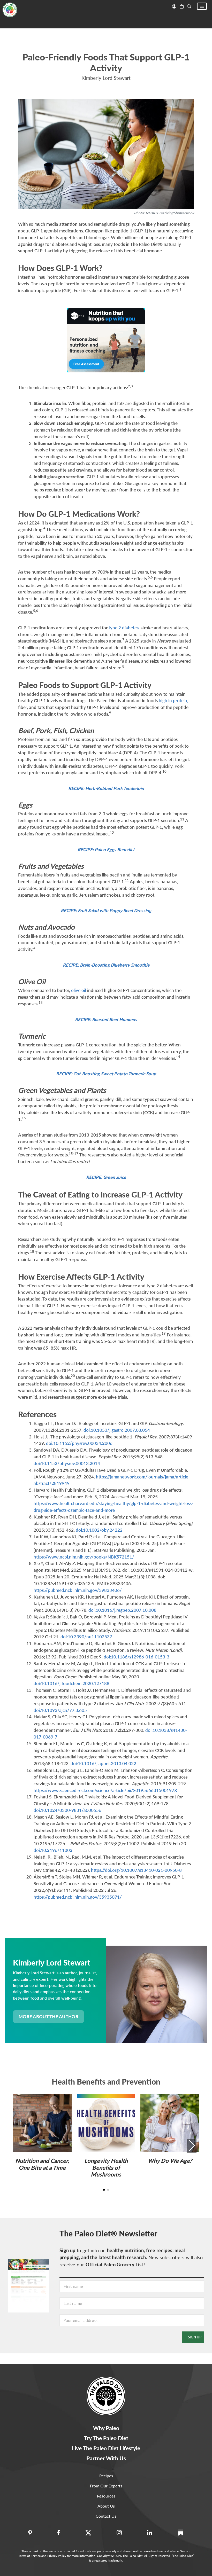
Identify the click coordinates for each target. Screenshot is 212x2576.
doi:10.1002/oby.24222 (99, 1530)
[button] (202, 6)
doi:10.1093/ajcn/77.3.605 (60, 1710)
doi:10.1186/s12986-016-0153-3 (137, 1657)
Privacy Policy (57, 2556)
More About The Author (48, 2017)
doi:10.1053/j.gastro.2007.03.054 (117, 1430)
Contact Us (106, 2516)
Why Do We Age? (170, 2161)
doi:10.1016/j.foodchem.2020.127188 (71, 1683)
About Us (106, 2506)
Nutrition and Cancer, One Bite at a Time (42, 2164)
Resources (106, 2496)
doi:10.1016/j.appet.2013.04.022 (103, 1763)
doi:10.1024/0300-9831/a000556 (67, 1810)
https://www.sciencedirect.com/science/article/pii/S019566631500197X (105, 1790)
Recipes (106, 2476)
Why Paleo (106, 2428)
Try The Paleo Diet (106, 2438)
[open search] (189, 6)
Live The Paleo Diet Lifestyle (106, 2448)
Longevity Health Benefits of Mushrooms (106, 2167)
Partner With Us (106, 2458)
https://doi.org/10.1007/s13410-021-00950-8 (136, 1870)
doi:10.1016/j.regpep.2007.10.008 (122, 1610)
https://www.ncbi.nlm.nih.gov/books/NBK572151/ (84, 1557)
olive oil (79, 990)
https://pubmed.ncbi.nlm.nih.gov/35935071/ (78, 1897)
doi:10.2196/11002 (53, 1850)
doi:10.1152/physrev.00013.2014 (67, 1463)
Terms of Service (29, 2556)
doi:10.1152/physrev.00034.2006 (79, 1443)
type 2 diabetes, (124, 628)
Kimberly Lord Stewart (106, 78)
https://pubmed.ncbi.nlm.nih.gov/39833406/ (78, 1590)
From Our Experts (106, 2486)
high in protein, (173, 700)
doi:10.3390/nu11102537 (86, 1637)
